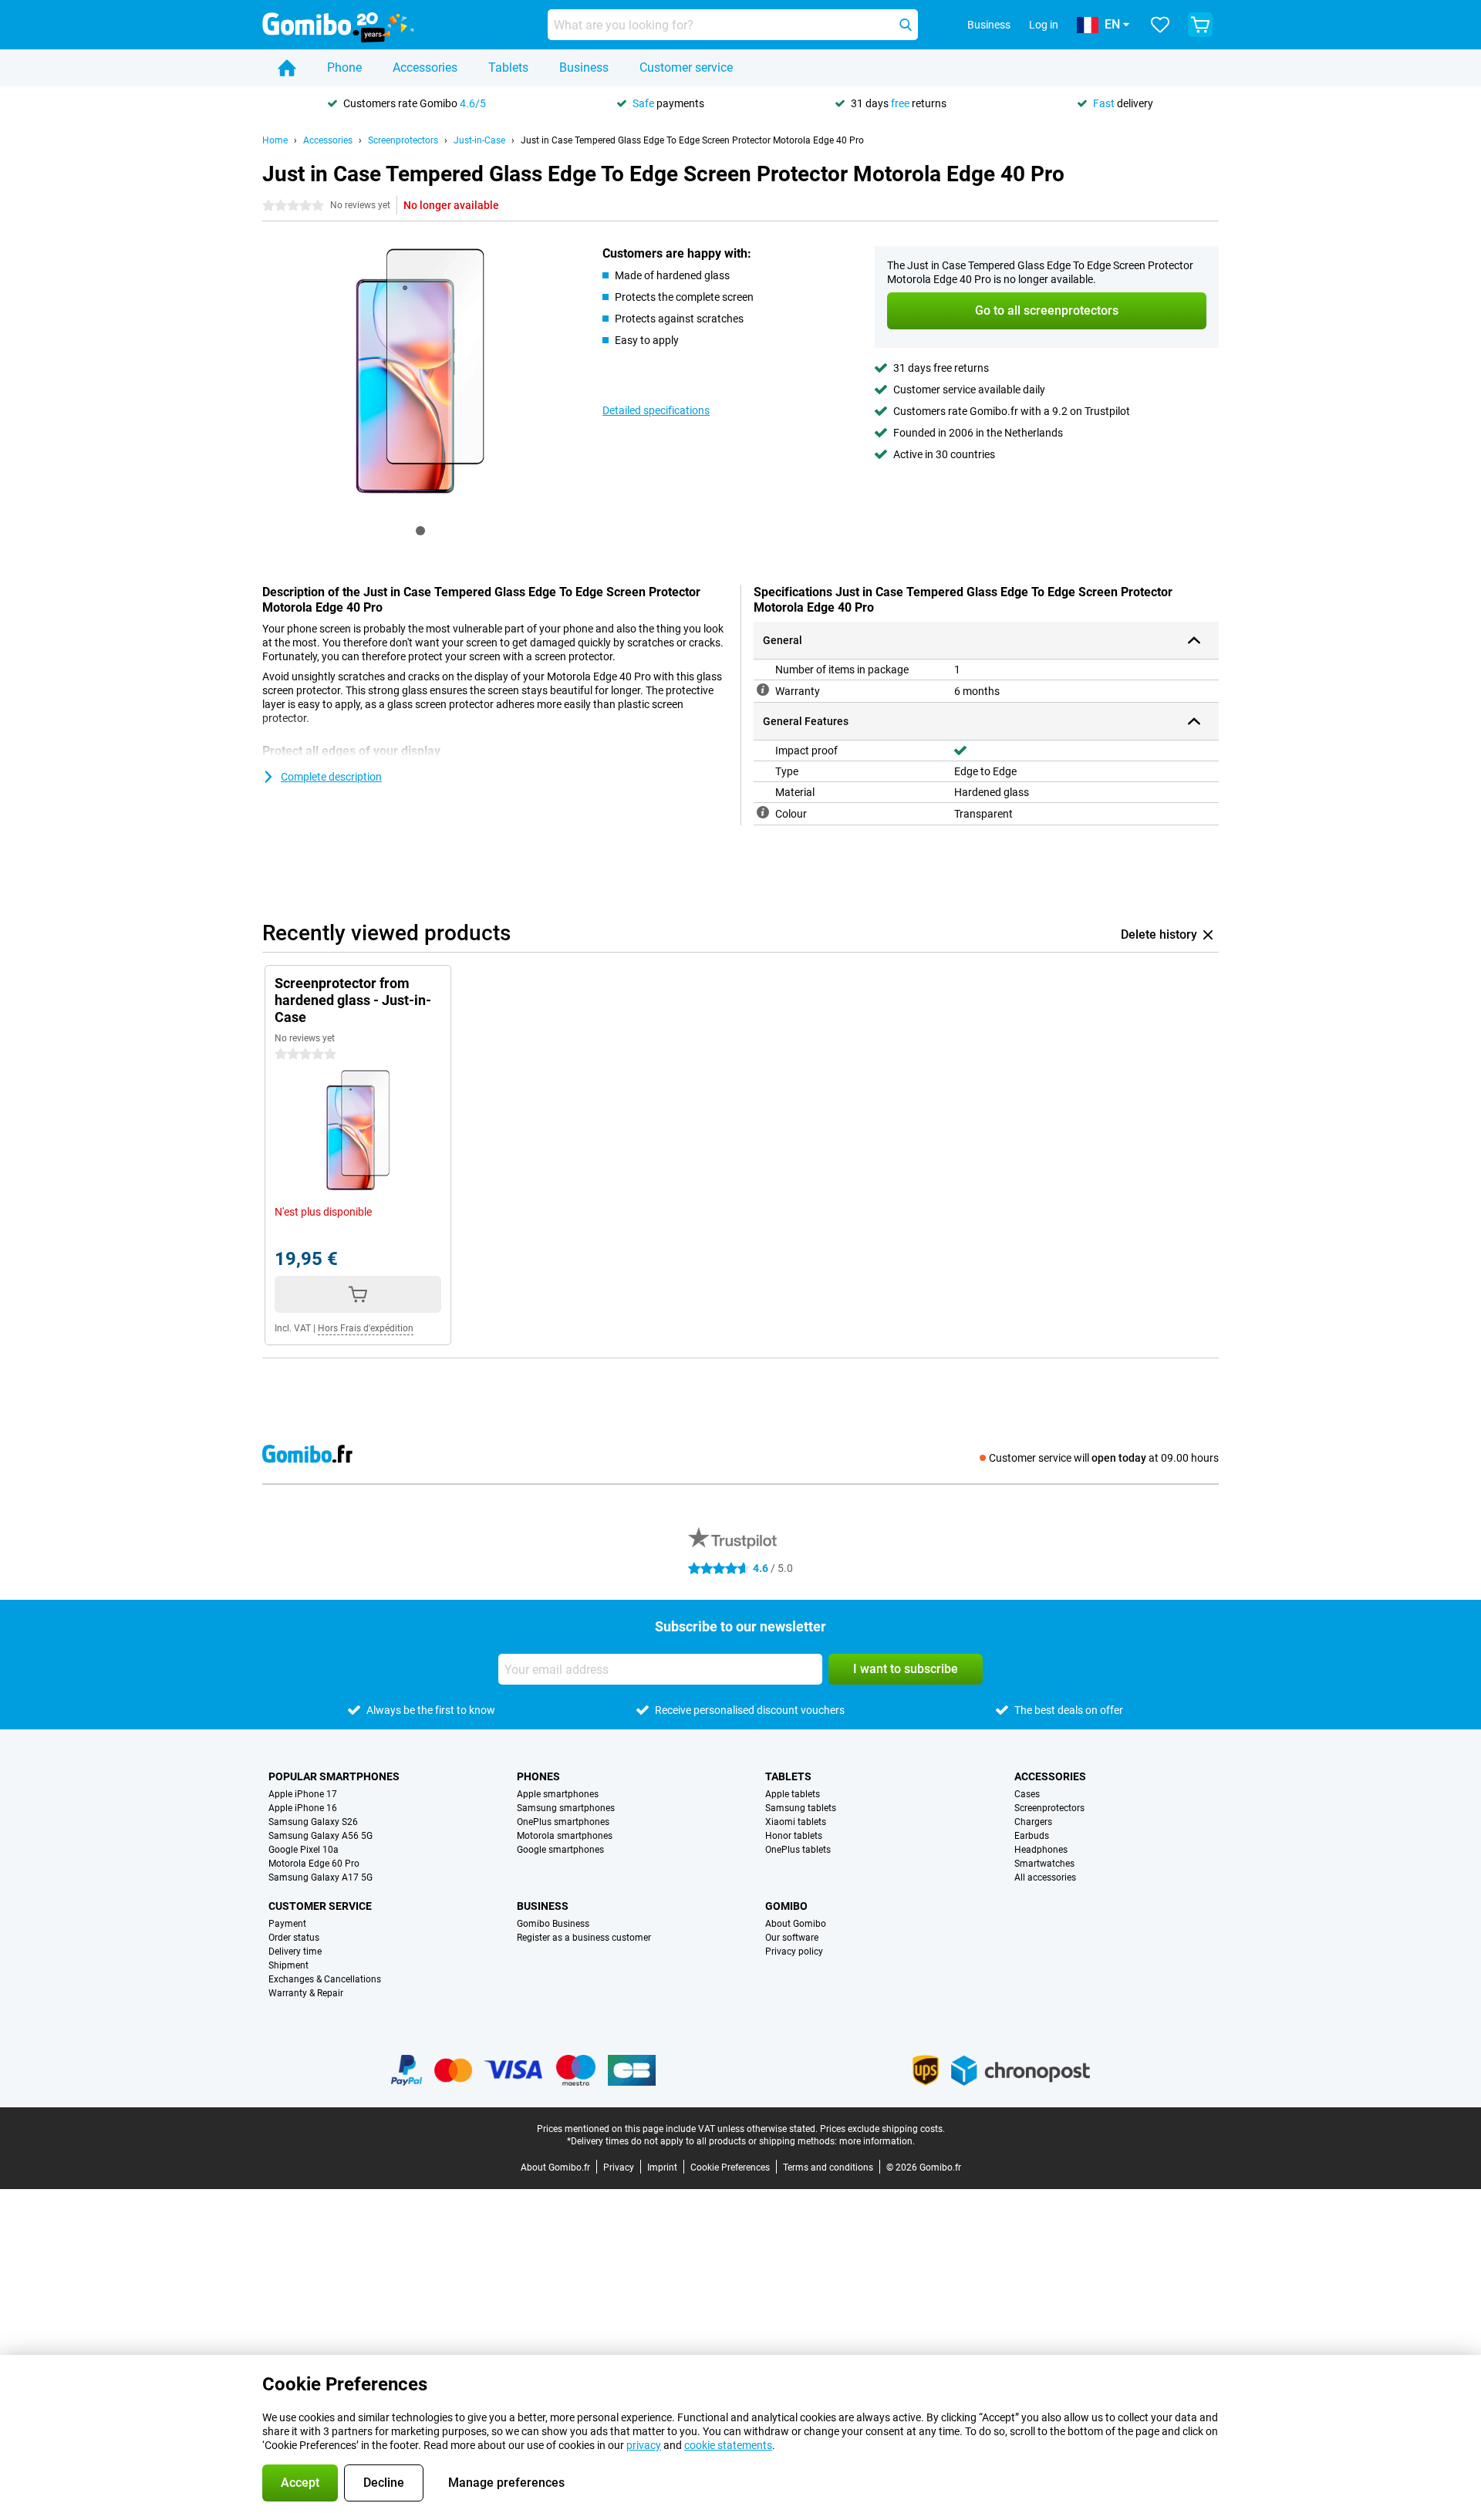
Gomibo (786, 1906)
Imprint (662, 2167)
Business (584, 67)
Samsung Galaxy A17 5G (320, 1877)
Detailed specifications (656, 410)
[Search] (906, 25)
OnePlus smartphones (563, 1822)
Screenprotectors (403, 140)
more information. (877, 2141)
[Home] (287, 68)
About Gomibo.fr (555, 2167)
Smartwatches (1044, 1864)
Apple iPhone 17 (303, 1794)
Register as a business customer (584, 1938)
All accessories (1045, 1877)
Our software (792, 1938)
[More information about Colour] (763, 812)
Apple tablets (793, 1794)
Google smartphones (560, 1850)
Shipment (288, 1965)
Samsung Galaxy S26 (313, 1822)
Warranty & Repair (306, 1993)
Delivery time (295, 1952)
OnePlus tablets (798, 1850)
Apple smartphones (558, 1794)
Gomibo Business (553, 1924)
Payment (287, 1924)
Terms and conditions (828, 2167)
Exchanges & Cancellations (325, 1979)
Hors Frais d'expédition (366, 1328)
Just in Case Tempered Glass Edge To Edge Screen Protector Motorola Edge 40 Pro (692, 140)
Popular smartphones (334, 1776)
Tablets (508, 67)
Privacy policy (794, 1952)
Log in (1044, 25)
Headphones (1041, 1850)
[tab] (420, 531)
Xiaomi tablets (796, 1822)
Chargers (1033, 1822)
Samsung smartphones (566, 1808)
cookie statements (728, 2445)
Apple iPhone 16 (303, 1808)
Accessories (425, 67)
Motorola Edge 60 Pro (314, 1864)
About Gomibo (796, 1924)
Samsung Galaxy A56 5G (320, 1836)
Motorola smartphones (565, 1836)
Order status (294, 1938)
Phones (538, 1776)
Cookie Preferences (730, 2167)
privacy (644, 2445)
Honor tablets (794, 1836)
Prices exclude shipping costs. (882, 2129)
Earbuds (1032, 1836)
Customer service (686, 67)
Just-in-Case (479, 140)
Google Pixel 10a (304, 1850)
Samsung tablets (801, 1808)
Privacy (619, 2167)
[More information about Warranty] (763, 690)
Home (275, 140)
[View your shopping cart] (1200, 25)
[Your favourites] (1160, 25)
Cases (1027, 1794)
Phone (344, 67)
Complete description (331, 777)
